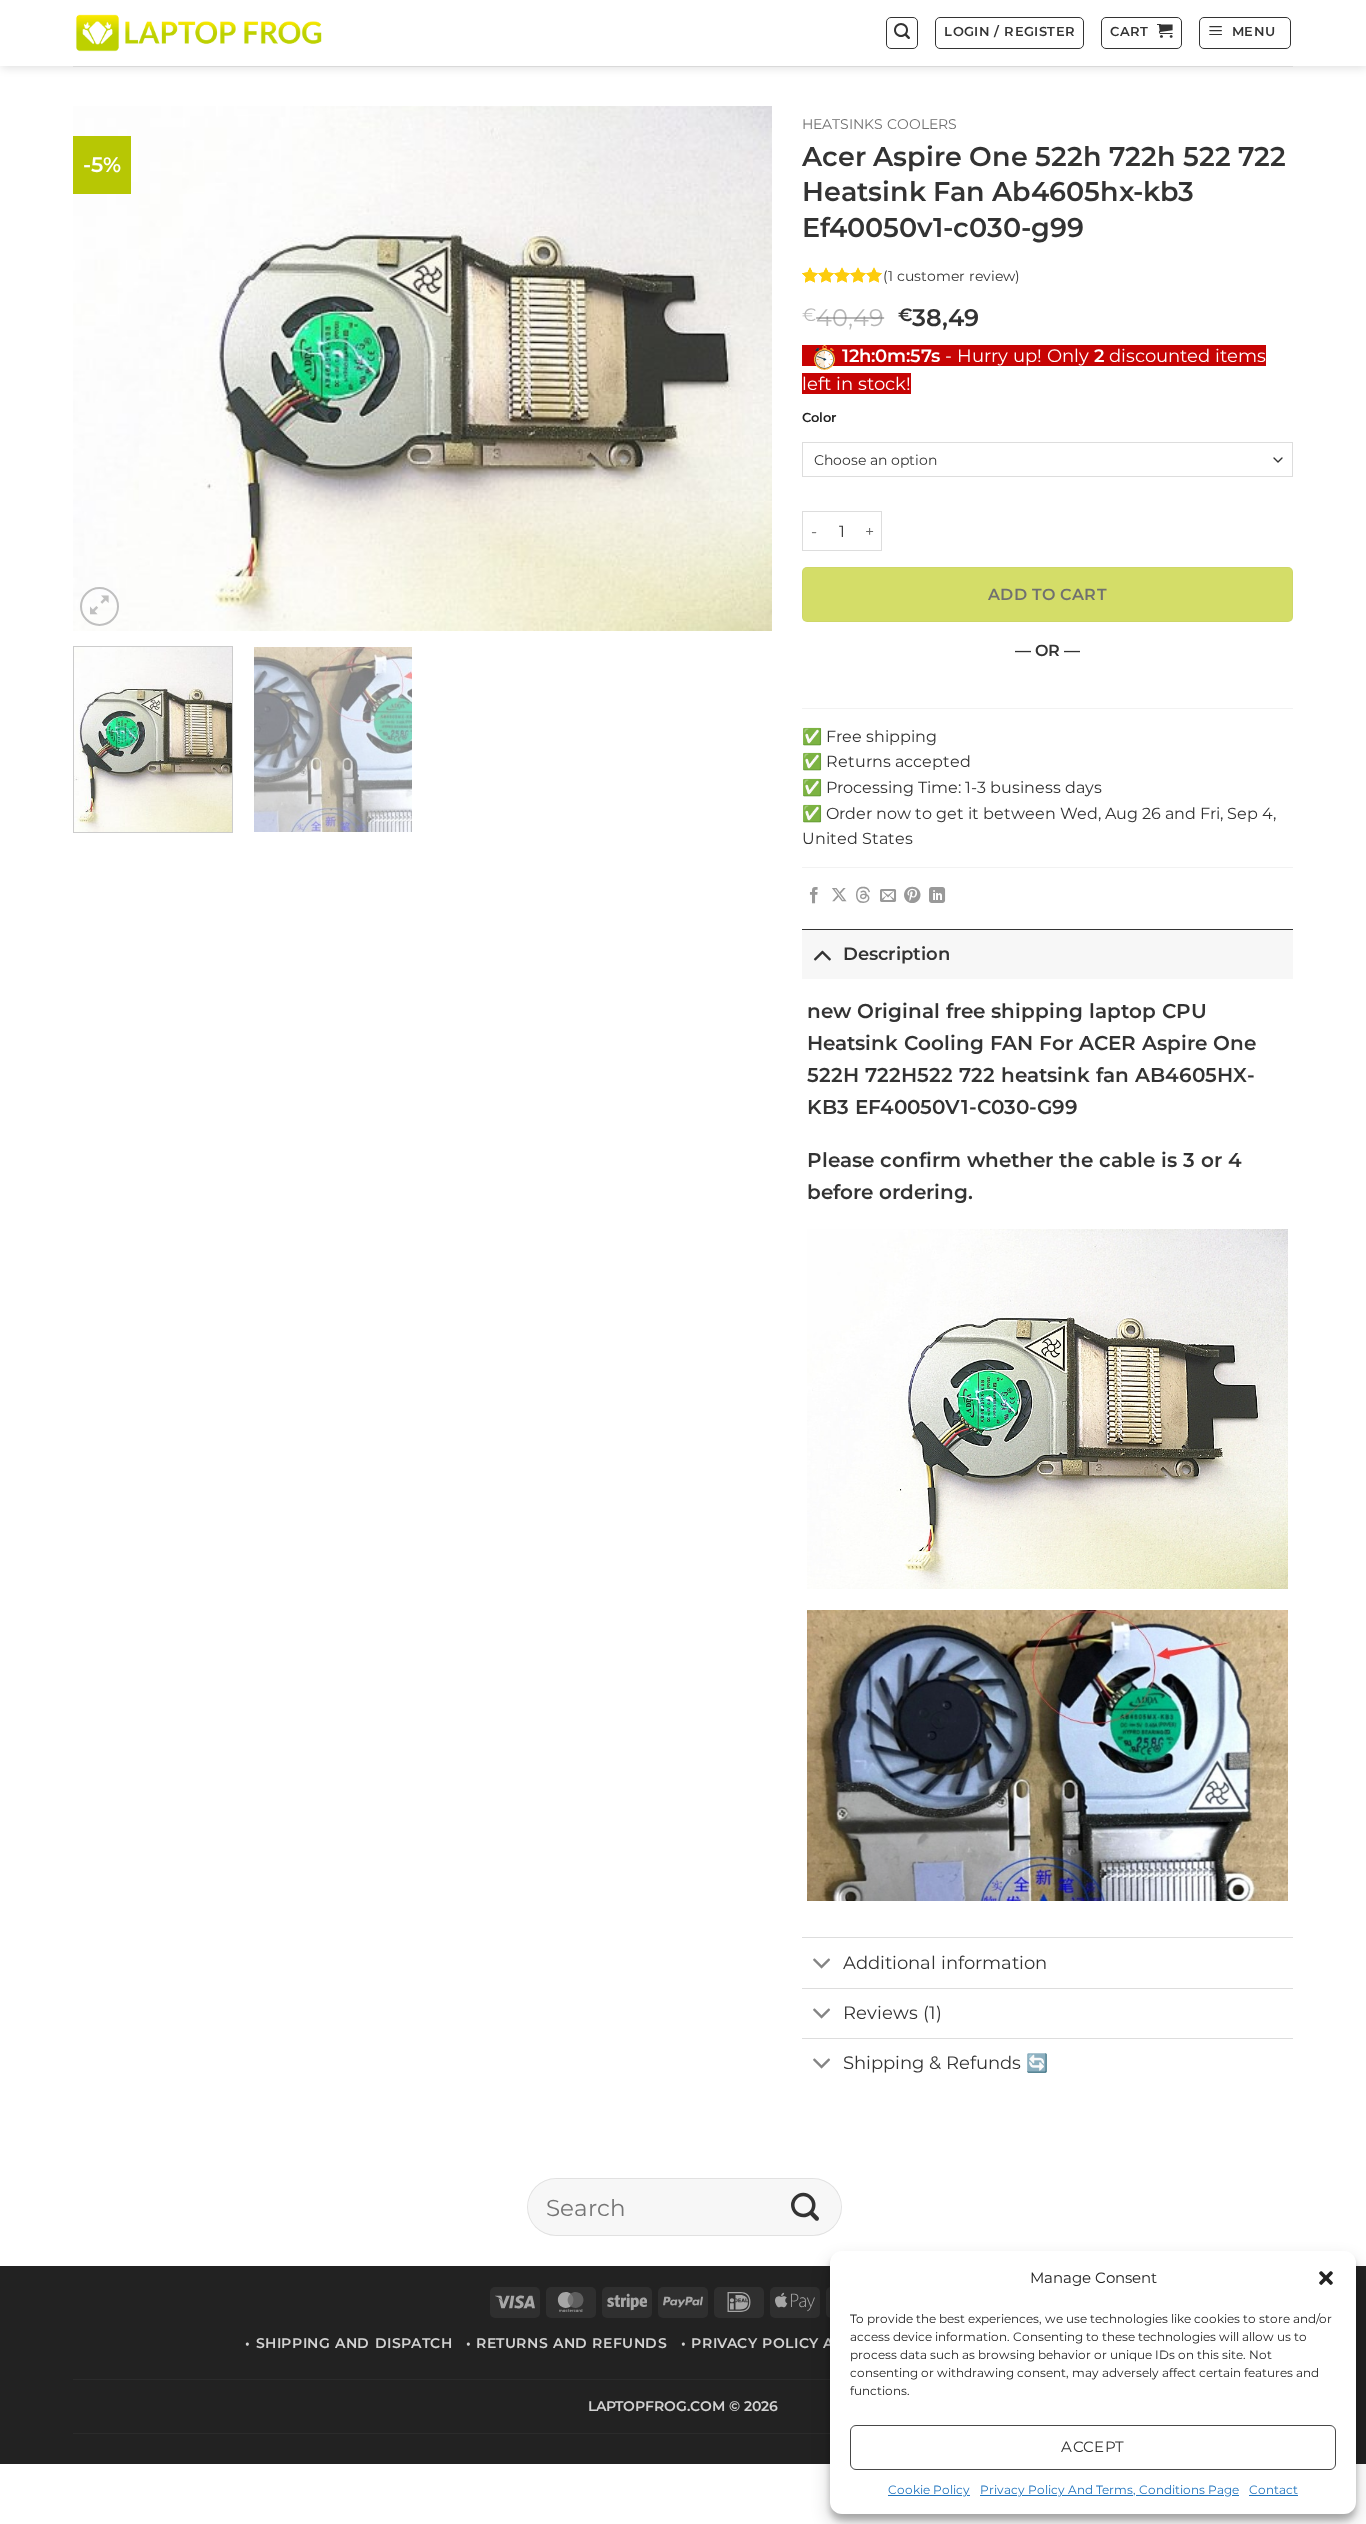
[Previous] (112, 368)
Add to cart (1047, 594)
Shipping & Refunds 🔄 (945, 2062)
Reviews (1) (892, 2012)
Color (819, 418)
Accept (1093, 2446)
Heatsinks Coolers (879, 124)
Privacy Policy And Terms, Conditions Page (1109, 2489)
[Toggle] (821, 953)
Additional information (945, 1962)
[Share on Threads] (863, 896)
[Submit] (805, 2207)
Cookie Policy (929, 2489)
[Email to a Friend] (888, 896)
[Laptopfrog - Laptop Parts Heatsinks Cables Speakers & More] (201, 32)
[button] (1326, 2278)
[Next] (733, 368)
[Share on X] (839, 896)
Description (896, 953)
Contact (1273, 2489)
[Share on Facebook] (814, 896)
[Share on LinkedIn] (937, 896)
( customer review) (951, 275)
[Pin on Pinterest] (912, 896)
